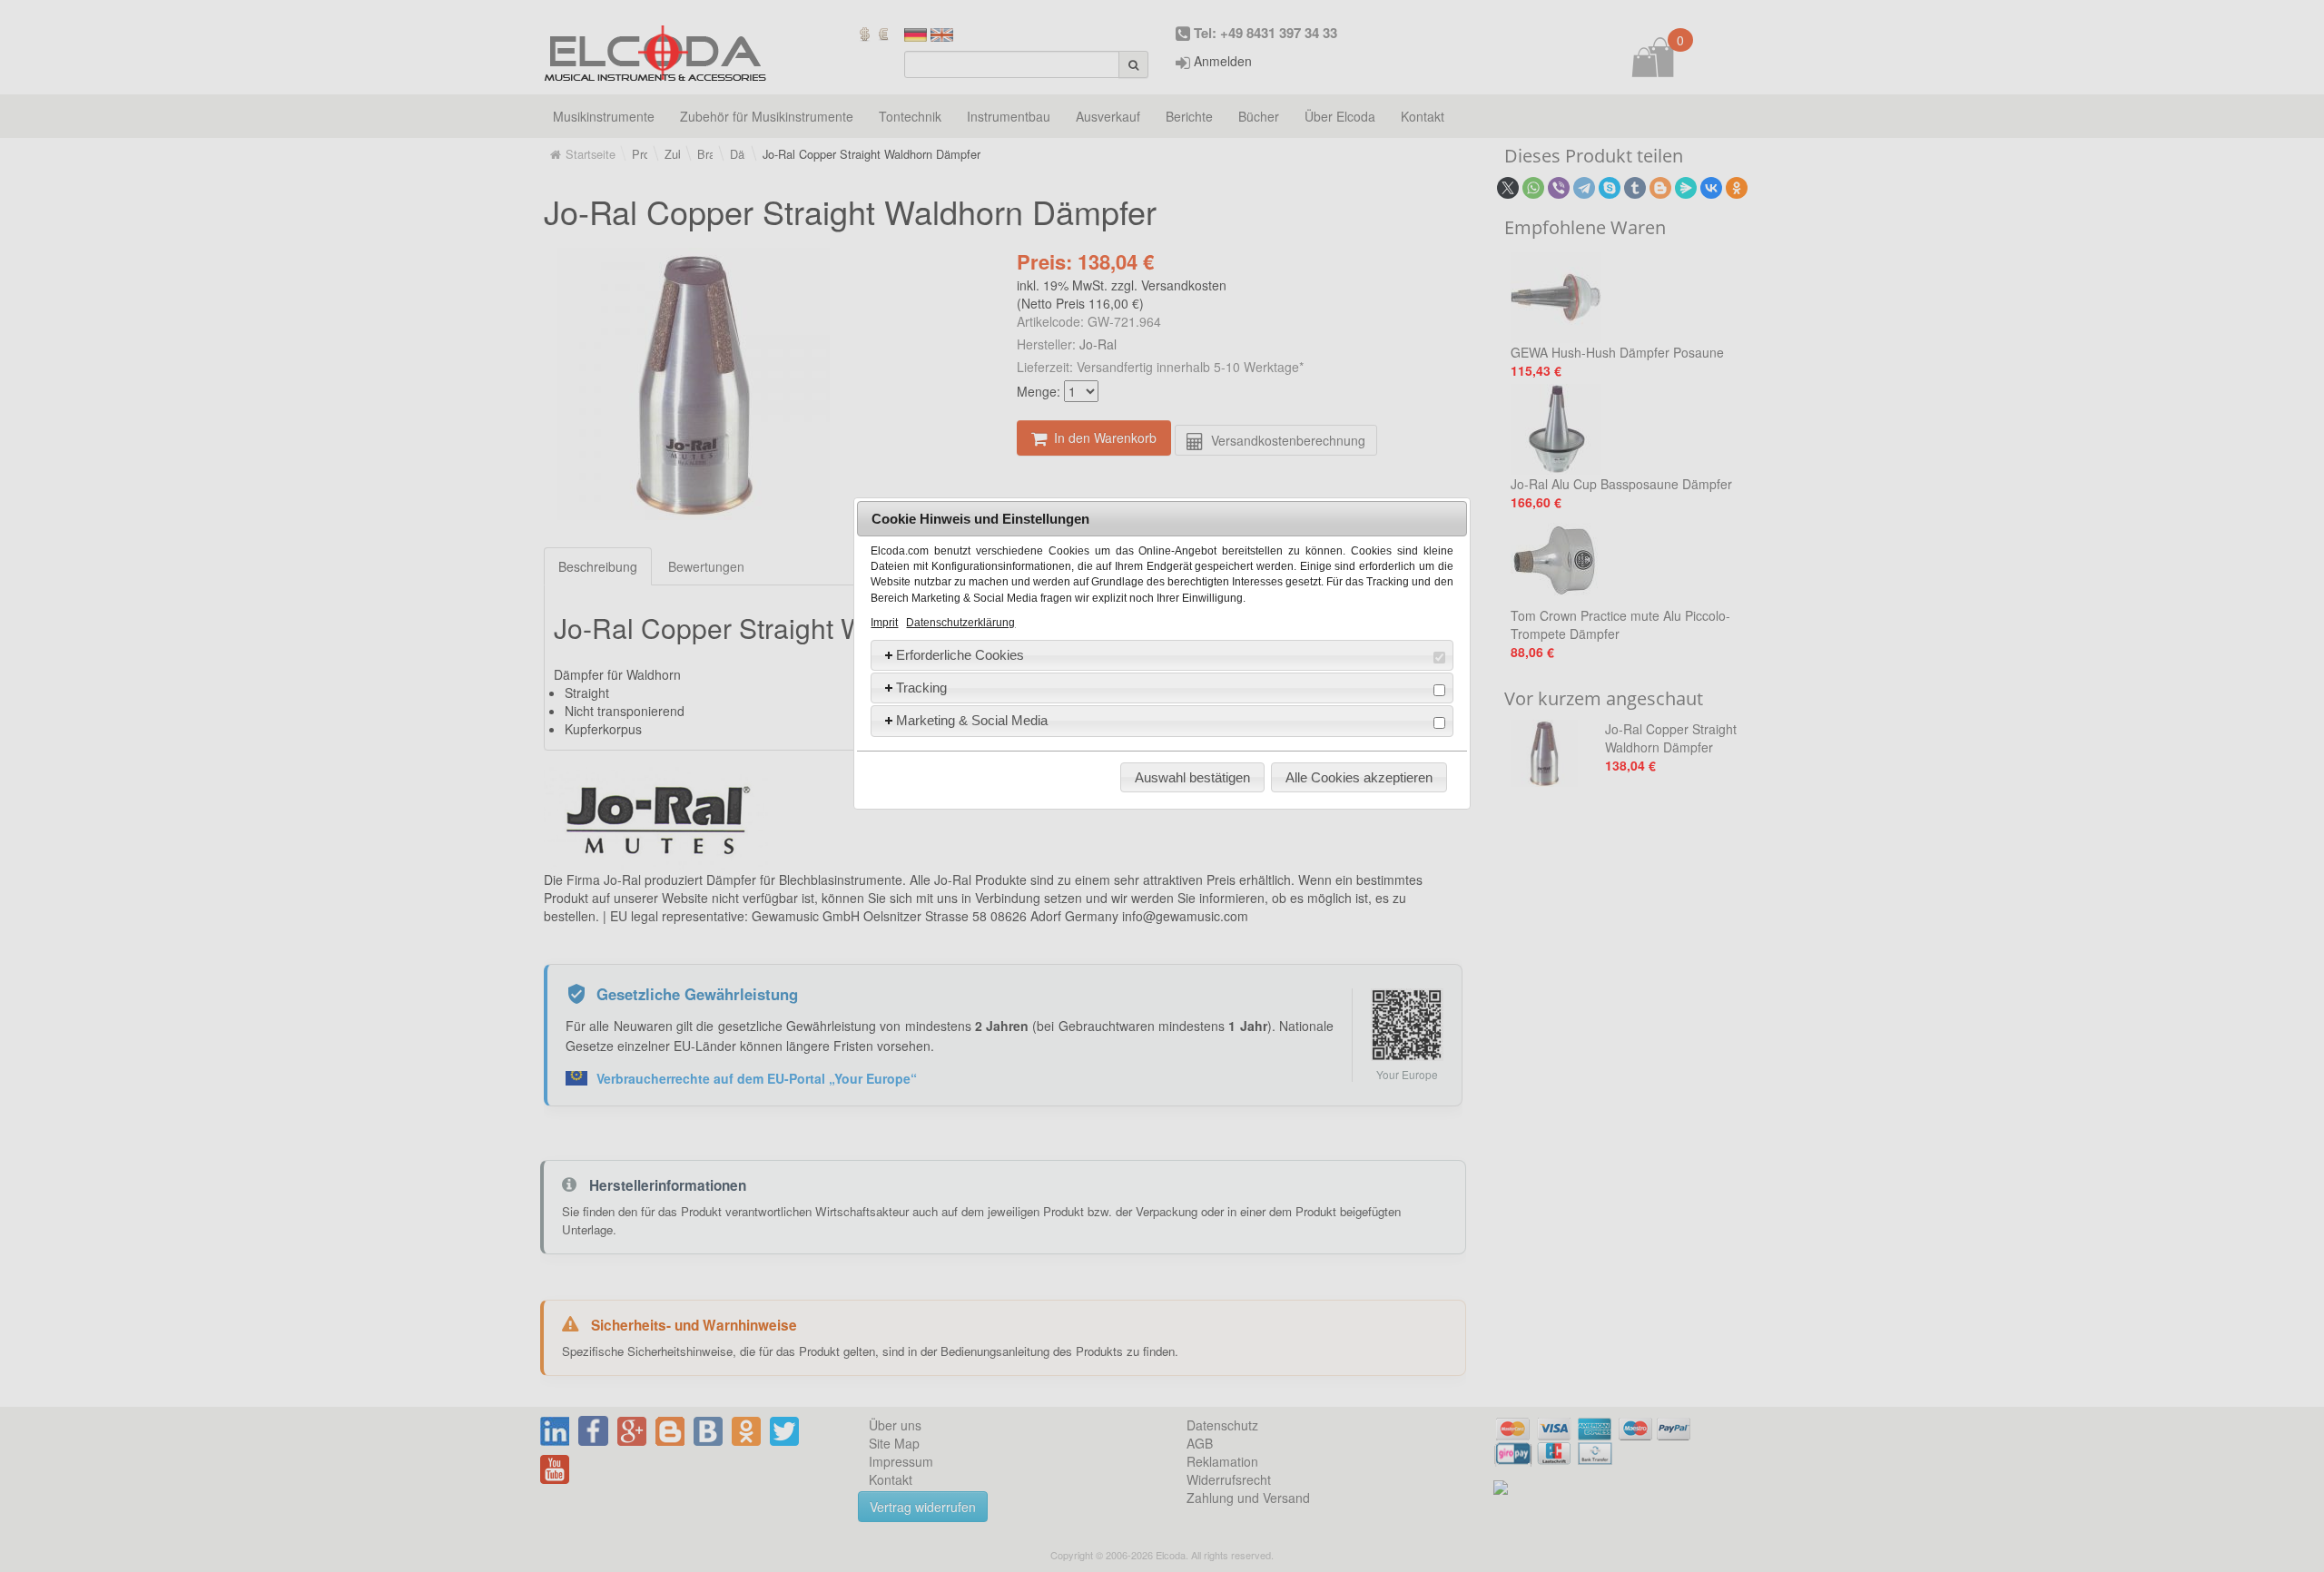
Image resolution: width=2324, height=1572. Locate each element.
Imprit (884, 623)
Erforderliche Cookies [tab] (960, 655)
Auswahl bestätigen (1192, 777)
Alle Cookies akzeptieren (1359, 777)
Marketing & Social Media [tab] (972, 720)
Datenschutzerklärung (960, 623)
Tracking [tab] (921, 688)
